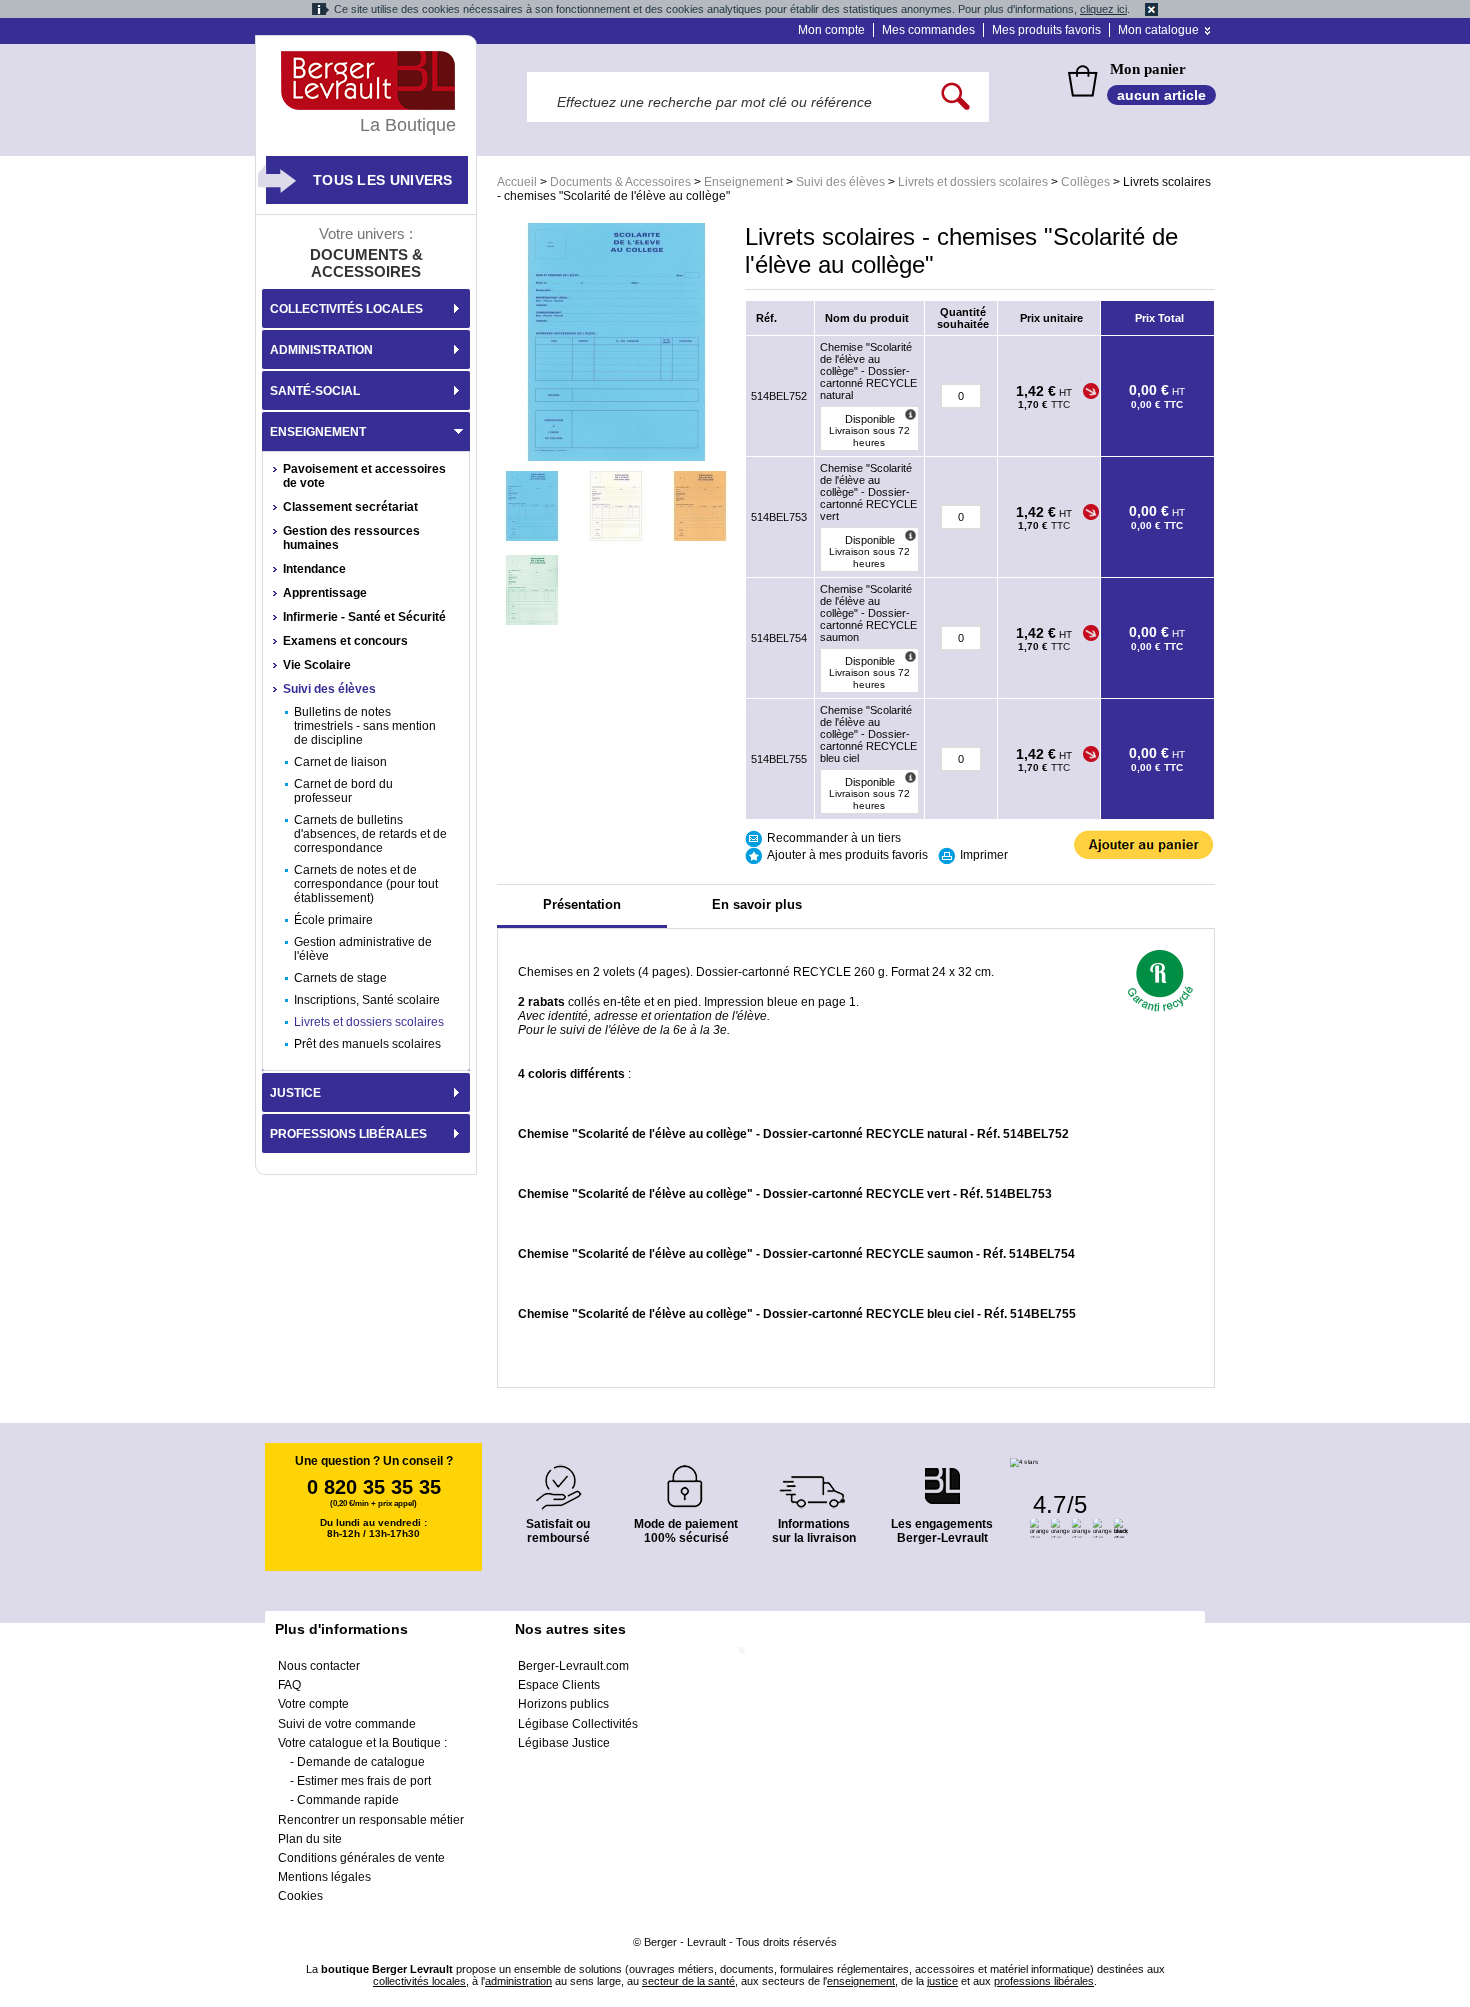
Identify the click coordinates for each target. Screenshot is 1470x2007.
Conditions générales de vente (361, 1858)
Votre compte (313, 1704)
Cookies (300, 1896)
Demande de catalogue (361, 1762)
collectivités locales (419, 1981)
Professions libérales (348, 1134)
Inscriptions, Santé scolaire (367, 1000)
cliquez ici (1103, 9)
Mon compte (831, 30)
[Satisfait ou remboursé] (558, 1475)
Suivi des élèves (840, 182)
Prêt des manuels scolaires (367, 1044)
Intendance (314, 569)
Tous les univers (383, 180)
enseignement (861, 1981)
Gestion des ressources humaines (351, 538)
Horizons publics (563, 1704)
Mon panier (1148, 69)
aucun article (1161, 95)
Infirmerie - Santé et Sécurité (364, 617)
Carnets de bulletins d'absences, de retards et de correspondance (370, 834)
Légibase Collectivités (578, 1724)
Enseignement (743, 182)
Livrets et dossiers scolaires (973, 182)
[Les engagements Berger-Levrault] (942, 1475)
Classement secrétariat (350, 507)
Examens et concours (345, 641)
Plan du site (310, 1839)
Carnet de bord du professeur (343, 791)
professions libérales (1044, 1981)
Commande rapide (348, 1800)
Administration (321, 350)
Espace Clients (559, 1685)
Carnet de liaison (340, 762)
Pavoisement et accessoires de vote (364, 476)
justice (942, 1981)
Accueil (517, 182)
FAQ (289, 1685)
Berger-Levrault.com (573, 1666)
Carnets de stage (340, 978)
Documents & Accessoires (620, 182)
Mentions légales (324, 1877)
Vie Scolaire (317, 665)
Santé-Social (315, 391)
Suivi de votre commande (347, 1724)
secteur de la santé (688, 1981)
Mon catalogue (1158, 30)
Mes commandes (928, 30)
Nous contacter (319, 1666)
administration (518, 1981)
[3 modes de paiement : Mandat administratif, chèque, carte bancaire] (686, 1479)
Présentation (582, 904)
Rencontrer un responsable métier (371, 1820)
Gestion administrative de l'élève (363, 949)
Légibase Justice (564, 1743)
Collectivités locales (346, 309)
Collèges (1085, 182)
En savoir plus (757, 904)
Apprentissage (325, 593)
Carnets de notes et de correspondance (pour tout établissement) (366, 884)
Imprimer (984, 855)
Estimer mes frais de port (364, 1781)
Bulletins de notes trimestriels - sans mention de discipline (365, 726)
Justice (295, 1093)
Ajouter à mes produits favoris (847, 855)
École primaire (333, 920)
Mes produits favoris (1046, 30)
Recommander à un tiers (834, 838)
